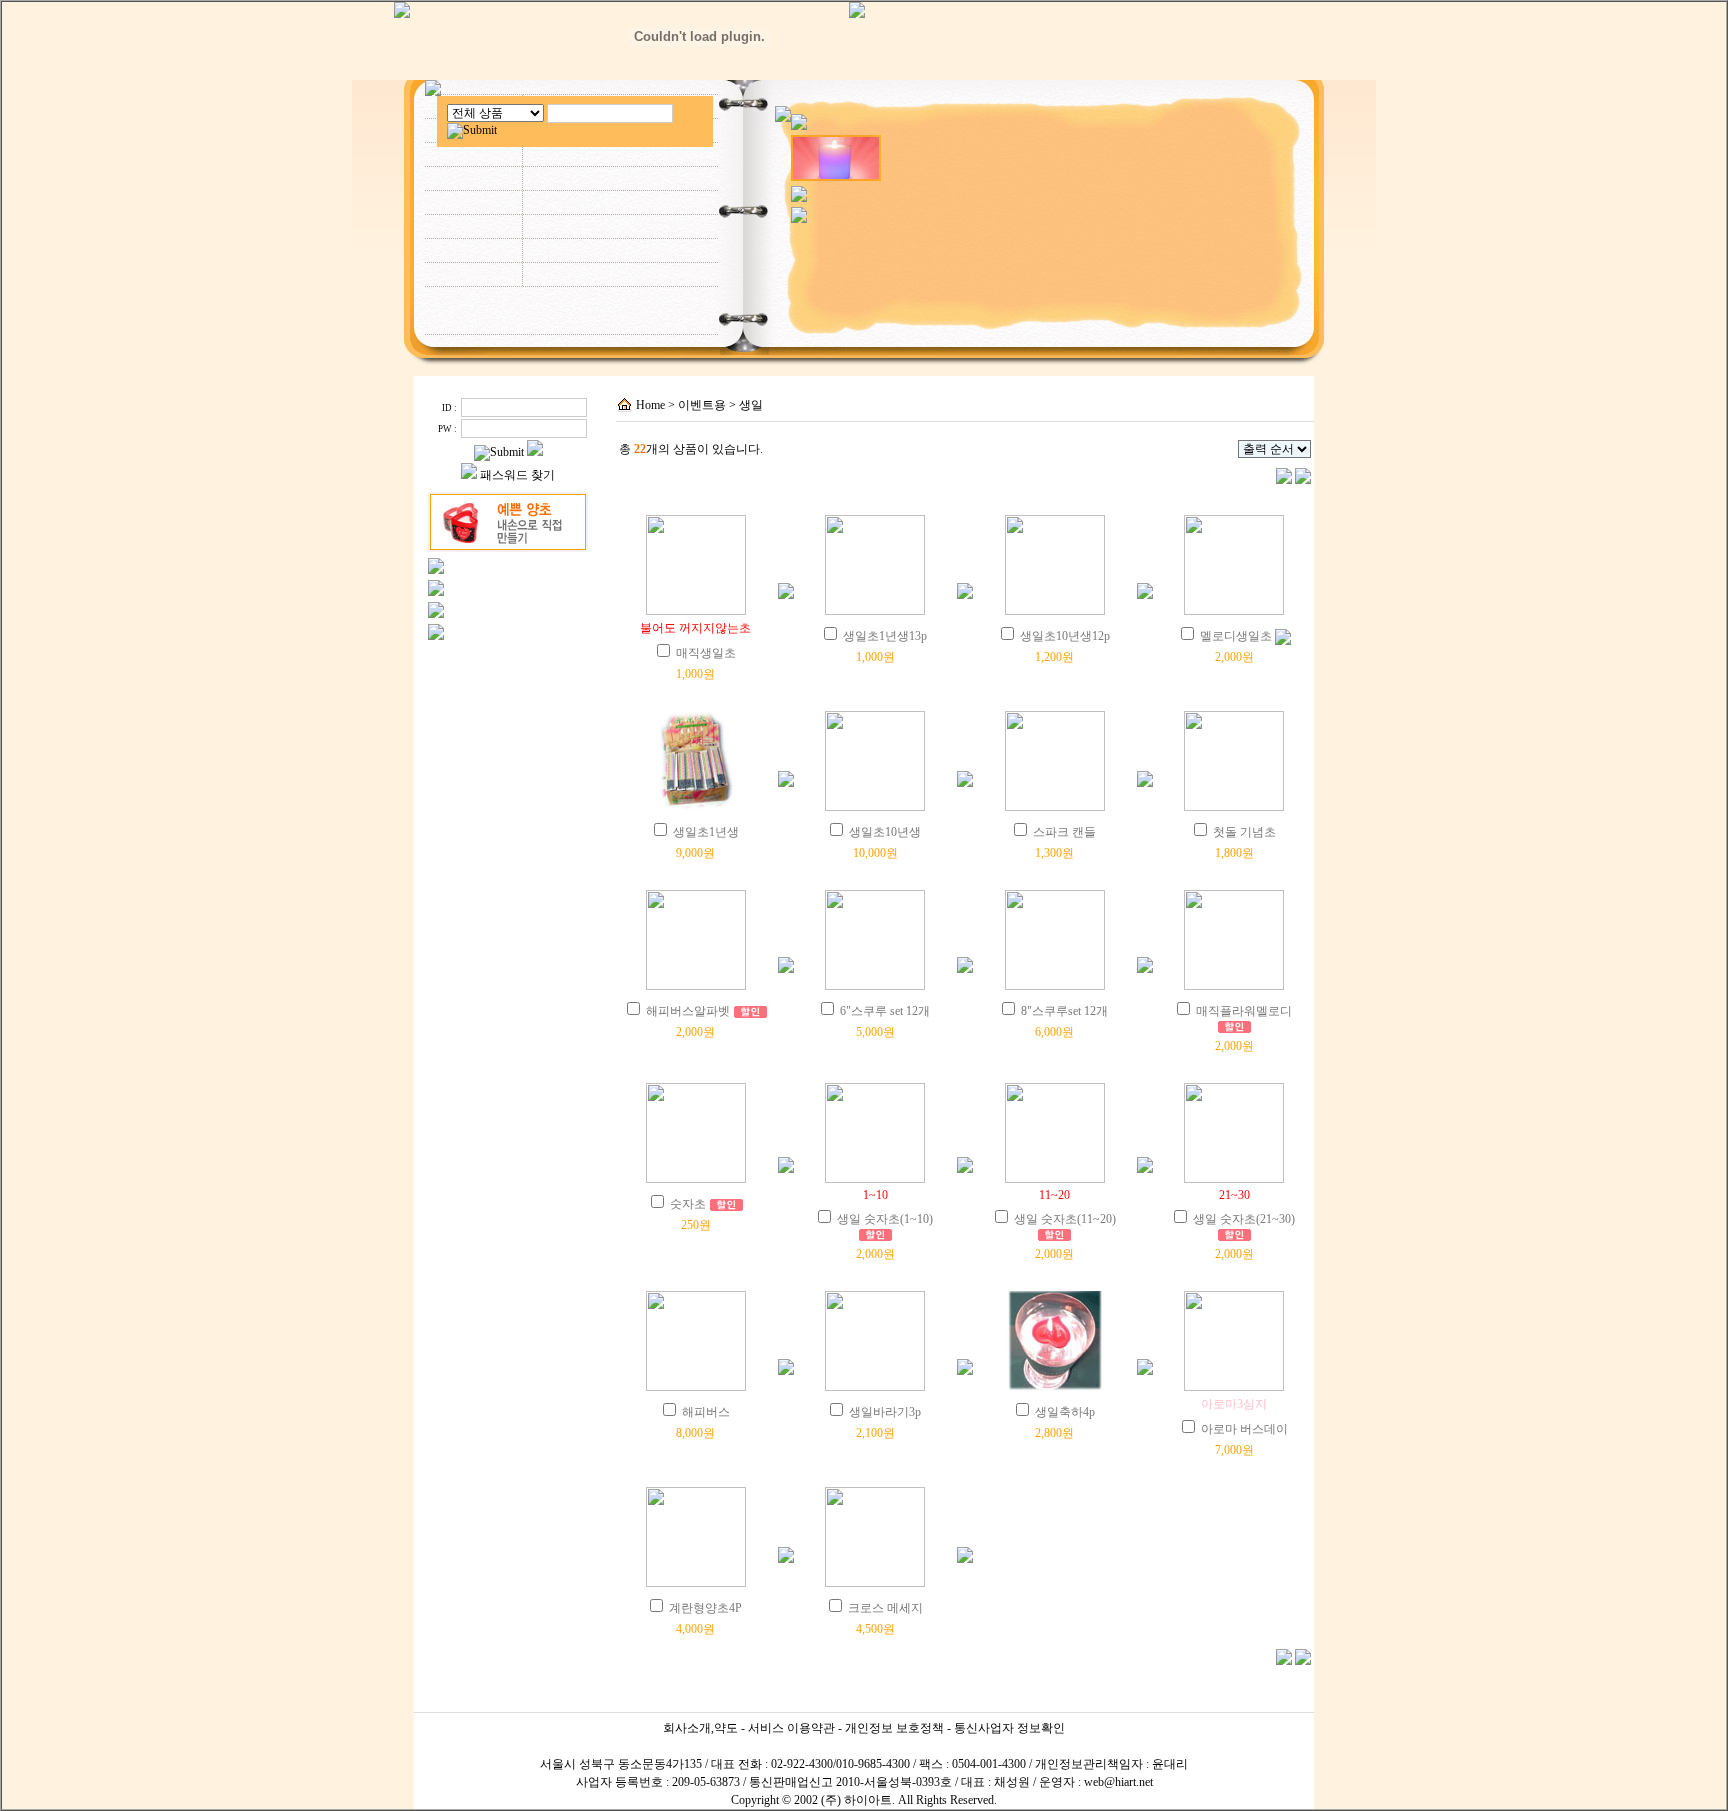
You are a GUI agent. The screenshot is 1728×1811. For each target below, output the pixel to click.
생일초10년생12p (1065, 636)
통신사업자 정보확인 (1009, 1728)
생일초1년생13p (885, 636)
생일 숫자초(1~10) (885, 1219)
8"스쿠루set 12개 (1064, 1011)
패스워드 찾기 (517, 475)
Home (650, 405)
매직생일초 (706, 653)
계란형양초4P (705, 1608)
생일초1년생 (706, 832)
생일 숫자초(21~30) (1244, 1219)
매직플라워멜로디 (1244, 1011)
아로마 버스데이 (1244, 1429)
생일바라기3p (885, 1412)
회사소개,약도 (700, 1728)
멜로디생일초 (1236, 636)
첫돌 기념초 (1244, 832)
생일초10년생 (885, 832)
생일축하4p (1065, 1412)
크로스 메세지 (885, 1608)
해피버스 (706, 1412)
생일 (751, 405)
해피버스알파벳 (688, 1011)
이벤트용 (702, 405)
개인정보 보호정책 (894, 1728)
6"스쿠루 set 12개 (885, 1011)
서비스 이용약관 (791, 1728)
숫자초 (688, 1204)
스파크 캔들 (1064, 832)
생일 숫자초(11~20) (1065, 1219)
